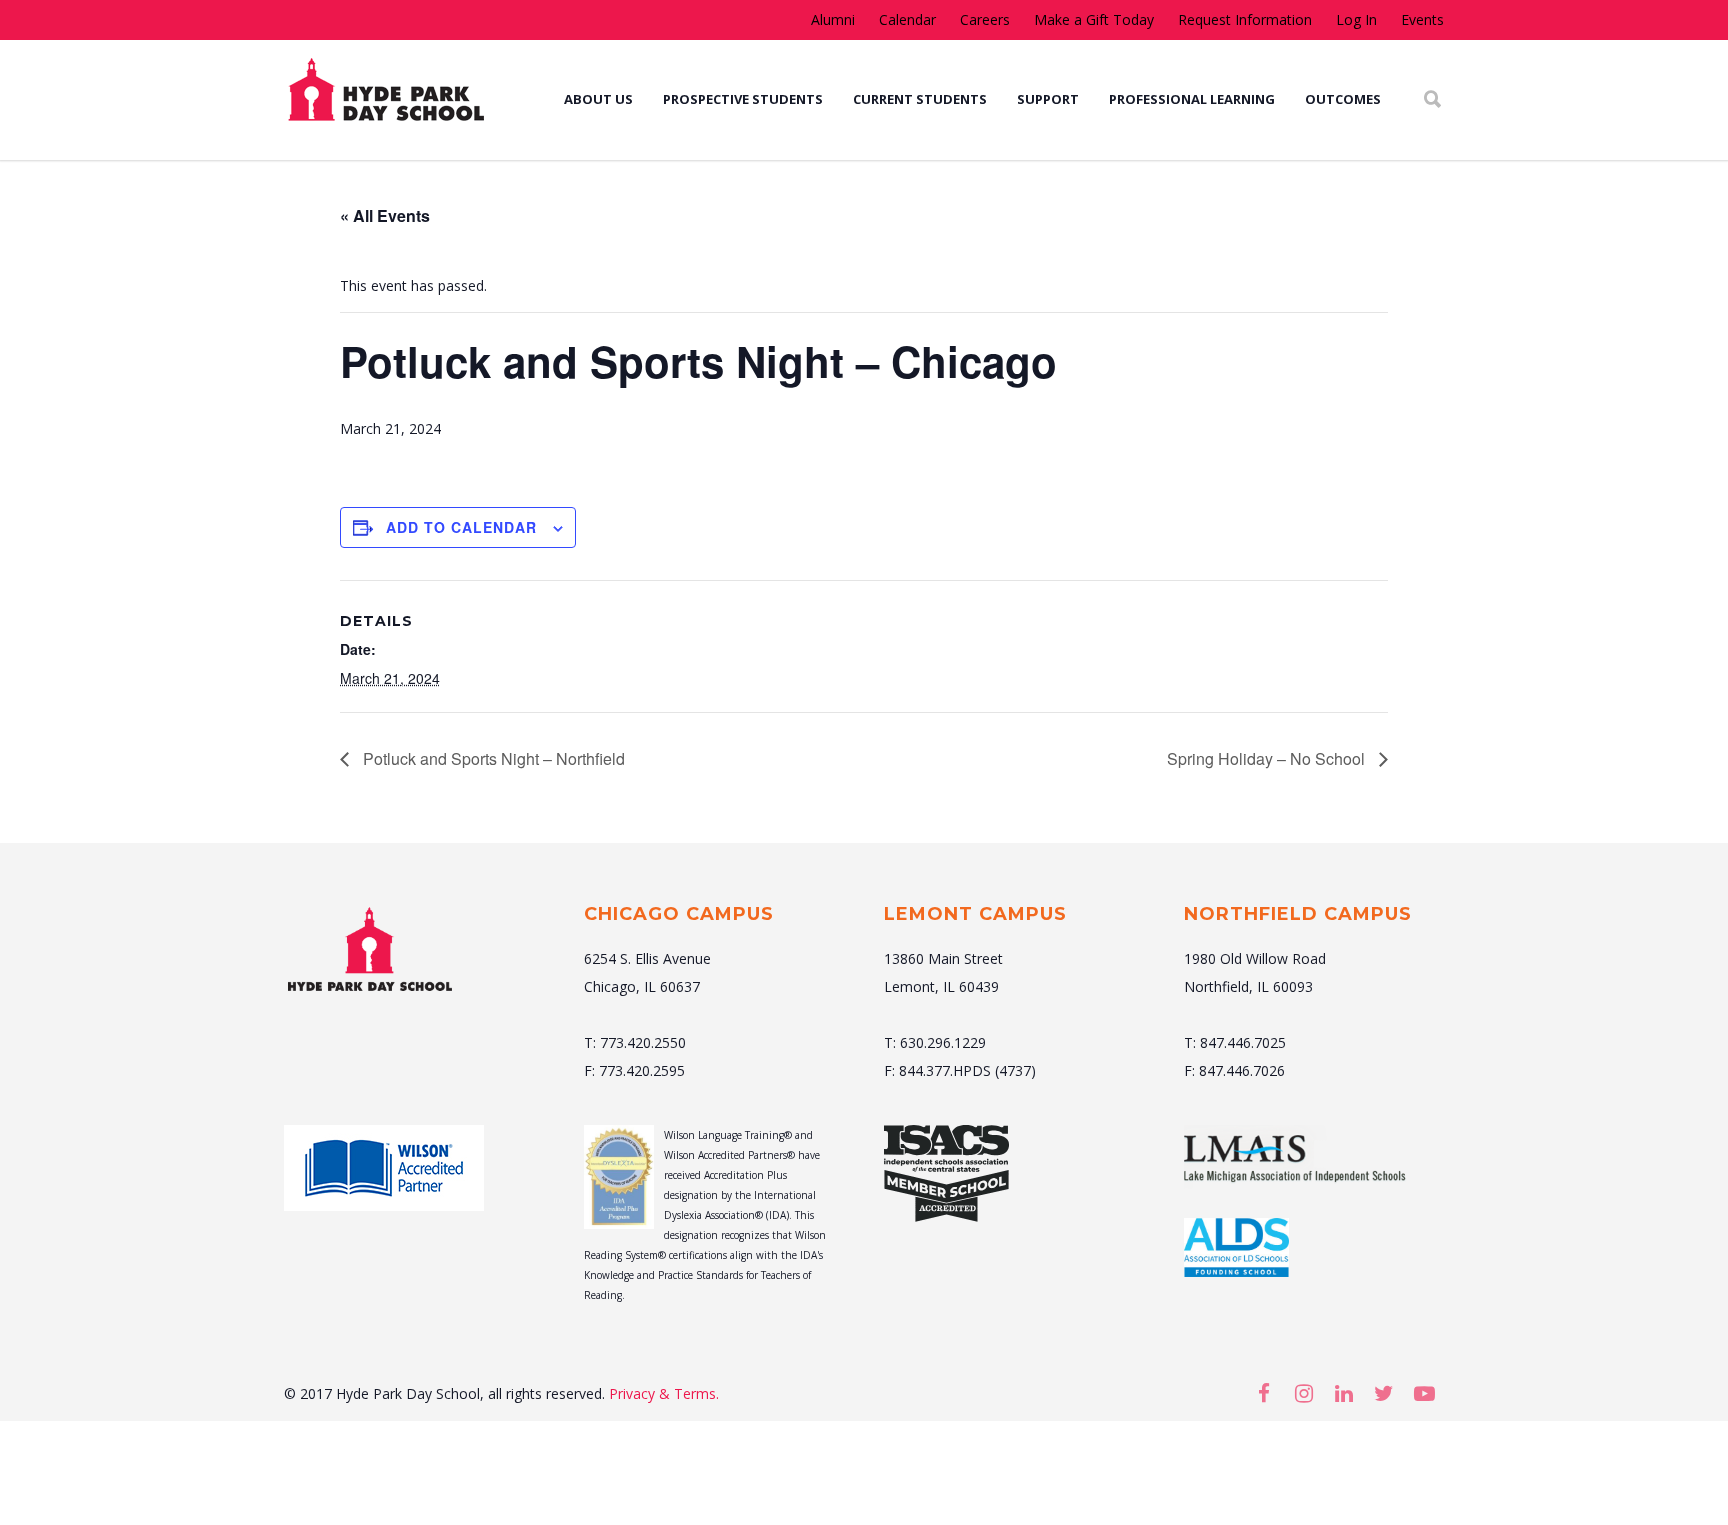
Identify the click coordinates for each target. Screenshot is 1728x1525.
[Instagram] (1304, 1393)
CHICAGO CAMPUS (679, 914)
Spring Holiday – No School (1268, 758)
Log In (1356, 20)
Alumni (833, 20)
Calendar (907, 20)
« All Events (385, 215)
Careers (985, 20)
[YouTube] (1424, 1393)
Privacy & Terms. (664, 1393)
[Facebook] (1264, 1393)
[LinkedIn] (1344, 1393)
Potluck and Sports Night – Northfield (492, 758)
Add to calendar (461, 527)
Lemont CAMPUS (975, 914)
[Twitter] (1384, 1393)
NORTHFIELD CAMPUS (1298, 914)
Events (1422, 20)
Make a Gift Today (1094, 20)
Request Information (1245, 20)
